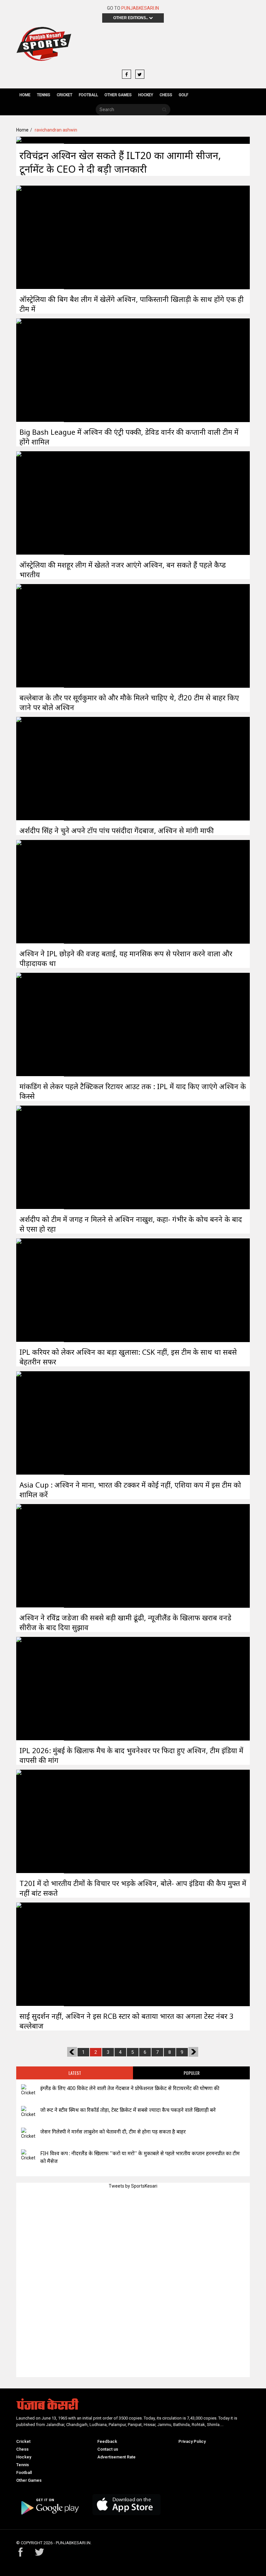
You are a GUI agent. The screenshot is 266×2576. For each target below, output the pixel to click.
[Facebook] (127, 75)
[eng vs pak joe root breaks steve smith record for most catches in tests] (28, 2112)
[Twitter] (140, 75)
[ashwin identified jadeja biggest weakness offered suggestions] (40, 1556)
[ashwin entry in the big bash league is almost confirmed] (40, 370)
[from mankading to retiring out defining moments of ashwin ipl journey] (40, 1024)
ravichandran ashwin (56, 130)
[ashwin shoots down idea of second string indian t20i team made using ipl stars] (40, 1821)
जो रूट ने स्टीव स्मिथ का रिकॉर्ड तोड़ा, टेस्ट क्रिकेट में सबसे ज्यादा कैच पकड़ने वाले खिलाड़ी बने (128, 2110)
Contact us (108, 2449)
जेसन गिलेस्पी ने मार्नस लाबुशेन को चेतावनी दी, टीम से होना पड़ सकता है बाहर (113, 2132)
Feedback (107, 2441)
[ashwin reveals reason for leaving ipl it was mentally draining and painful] (40, 891)
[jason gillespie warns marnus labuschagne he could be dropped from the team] (28, 2134)
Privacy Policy (192, 2441)
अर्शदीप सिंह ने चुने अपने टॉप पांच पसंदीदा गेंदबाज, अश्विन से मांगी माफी (117, 830)
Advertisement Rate (116, 2457)
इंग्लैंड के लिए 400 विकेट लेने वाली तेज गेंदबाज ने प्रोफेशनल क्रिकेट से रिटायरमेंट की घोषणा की (130, 2088)
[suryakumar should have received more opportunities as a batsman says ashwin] (40, 636)
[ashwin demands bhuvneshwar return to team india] (40, 1688)
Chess (166, 95)
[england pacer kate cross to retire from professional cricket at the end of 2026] (28, 2090)
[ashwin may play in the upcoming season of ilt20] (40, 140)
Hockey (146, 95)
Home (25, 95)
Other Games (118, 95)
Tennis (44, 95)
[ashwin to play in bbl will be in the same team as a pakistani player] (40, 237)
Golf (183, 95)
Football (88, 95)
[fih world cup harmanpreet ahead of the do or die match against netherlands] (28, 2155)
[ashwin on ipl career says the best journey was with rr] (40, 1290)
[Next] (193, 2052)
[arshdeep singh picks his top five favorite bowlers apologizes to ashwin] (40, 768)
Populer (192, 2073)
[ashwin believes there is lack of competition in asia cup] (40, 1423)
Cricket (65, 95)
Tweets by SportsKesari (133, 2186)
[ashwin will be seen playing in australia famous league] (40, 503)
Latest (75, 2073)
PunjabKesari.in (140, 8)
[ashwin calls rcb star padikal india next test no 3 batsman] (40, 1954)
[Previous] (72, 2052)
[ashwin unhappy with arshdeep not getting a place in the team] (40, 1157)
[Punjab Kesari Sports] (44, 46)
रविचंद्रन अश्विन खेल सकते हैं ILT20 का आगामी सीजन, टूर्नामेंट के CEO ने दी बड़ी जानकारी (120, 162)
